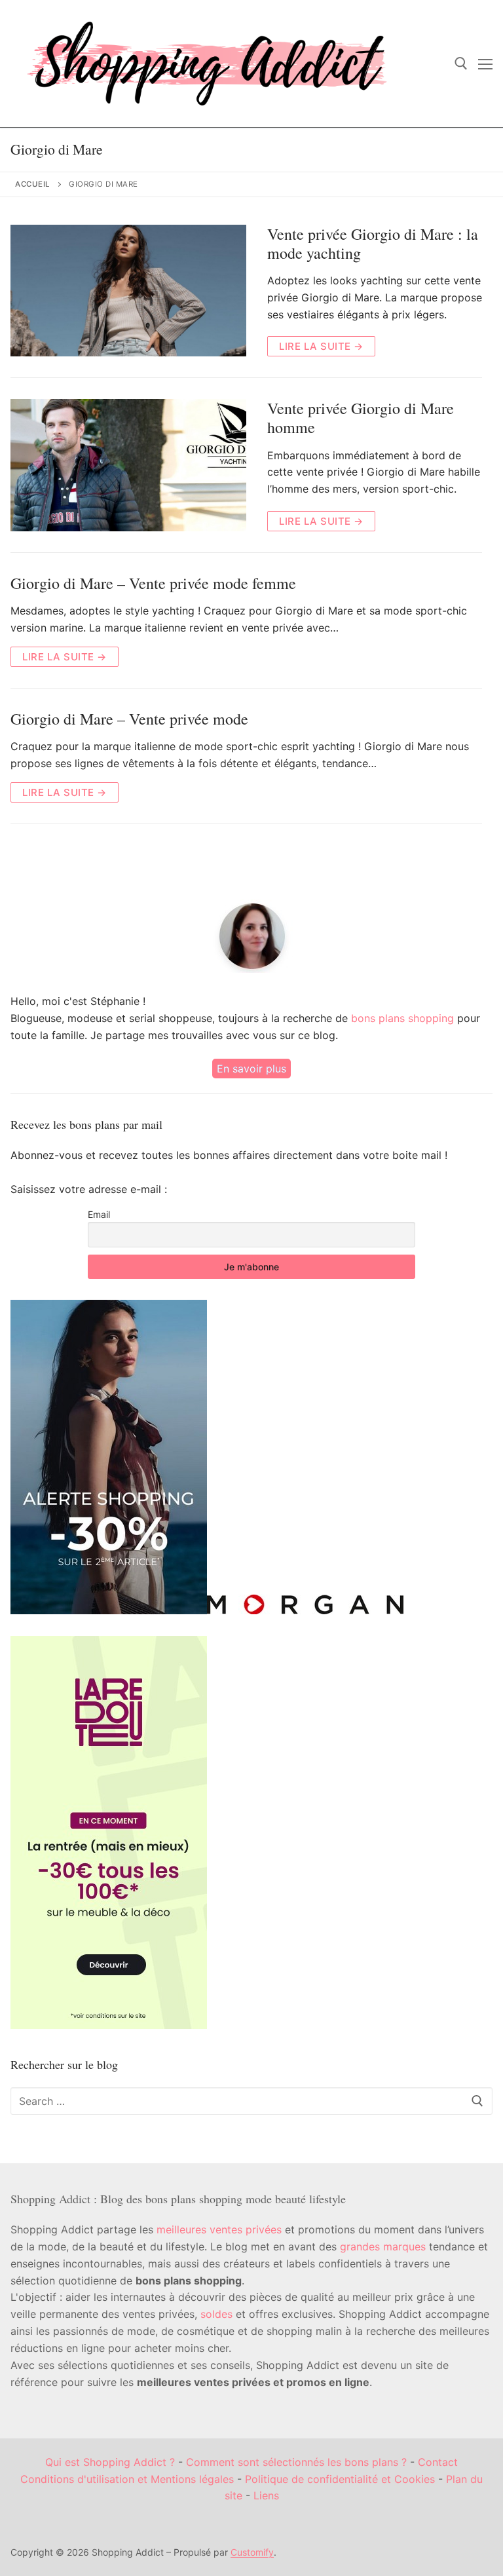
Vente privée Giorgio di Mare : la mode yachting (373, 244)
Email (99, 1214)
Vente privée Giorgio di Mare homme (361, 418)
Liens (266, 2495)
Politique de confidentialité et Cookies (340, 2479)
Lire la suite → (321, 346)
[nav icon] (485, 64)
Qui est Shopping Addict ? (110, 2462)
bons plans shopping (402, 1018)
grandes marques (383, 2246)
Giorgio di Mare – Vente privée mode (129, 719)
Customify (252, 2552)
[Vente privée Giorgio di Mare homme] (128, 465)
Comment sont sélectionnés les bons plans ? (296, 2462)
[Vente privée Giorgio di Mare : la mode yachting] (128, 291)
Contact (438, 2462)
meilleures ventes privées (219, 2229)
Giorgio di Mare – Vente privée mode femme (153, 583)
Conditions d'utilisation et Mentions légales (127, 2479)
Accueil (33, 184)
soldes (216, 2314)
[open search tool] (461, 64)
